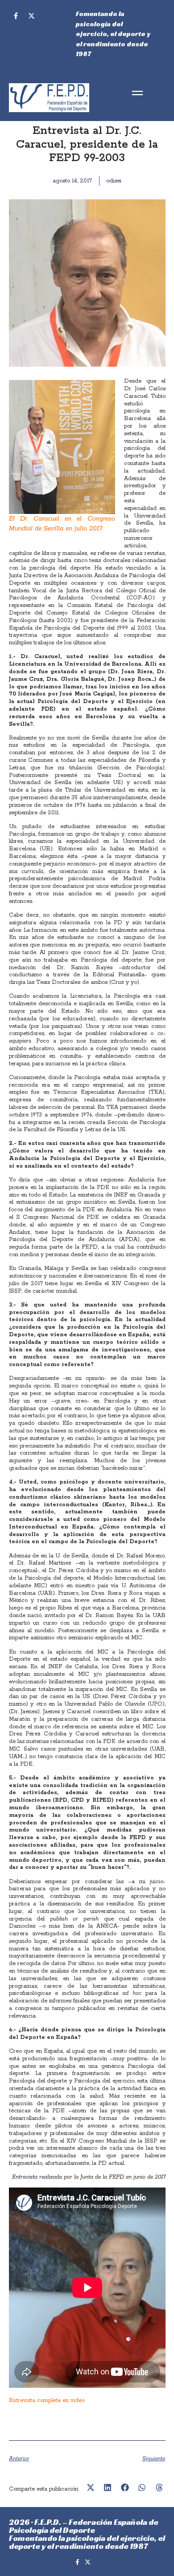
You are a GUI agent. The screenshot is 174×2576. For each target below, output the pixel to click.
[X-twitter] (31, 16)
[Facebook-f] (16, 16)
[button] (137, 94)
